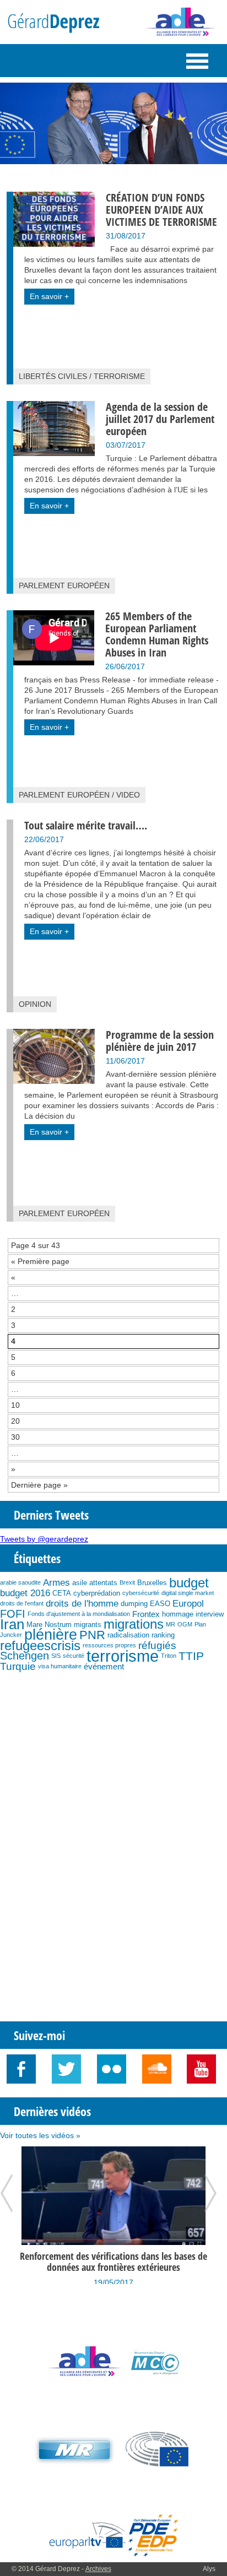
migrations (134, 1624)
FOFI (13, 1614)
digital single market (188, 1593)
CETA (62, 1593)
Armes (56, 1582)
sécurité (74, 1656)
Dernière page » (39, 1485)
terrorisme (123, 1656)
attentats (103, 1583)
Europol (188, 1603)
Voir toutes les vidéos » (40, 2135)
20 (15, 1421)
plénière (51, 1635)
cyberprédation (97, 1593)
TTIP (191, 1656)
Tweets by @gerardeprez (44, 1539)
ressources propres (109, 1645)
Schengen (25, 1656)
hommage (178, 1614)
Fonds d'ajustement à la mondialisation (79, 1614)
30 (15, 1437)
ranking (163, 1635)
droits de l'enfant (22, 1603)
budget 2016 (25, 1593)
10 (15, 1405)
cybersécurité (141, 1593)
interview (210, 1614)
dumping (134, 1604)
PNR (92, 1635)
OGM (185, 1624)
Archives (98, 2569)
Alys (209, 2569)
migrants (88, 1625)
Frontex (146, 1614)
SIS (56, 1656)
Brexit (127, 1582)
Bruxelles (152, 1583)
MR (171, 1624)
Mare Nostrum (49, 1625)
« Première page (40, 1261)
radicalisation (128, 1635)
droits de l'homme (82, 1603)
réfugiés (157, 1645)
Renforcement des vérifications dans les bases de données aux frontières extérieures (113, 2262)
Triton (169, 1656)
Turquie (18, 1666)
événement (104, 1666)
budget (189, 1583)
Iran (12, 1624)
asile (80, 1583)
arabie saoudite (20, 1582)
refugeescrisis (40, 1645)
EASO (160, 1604)
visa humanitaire (60, 1666)
